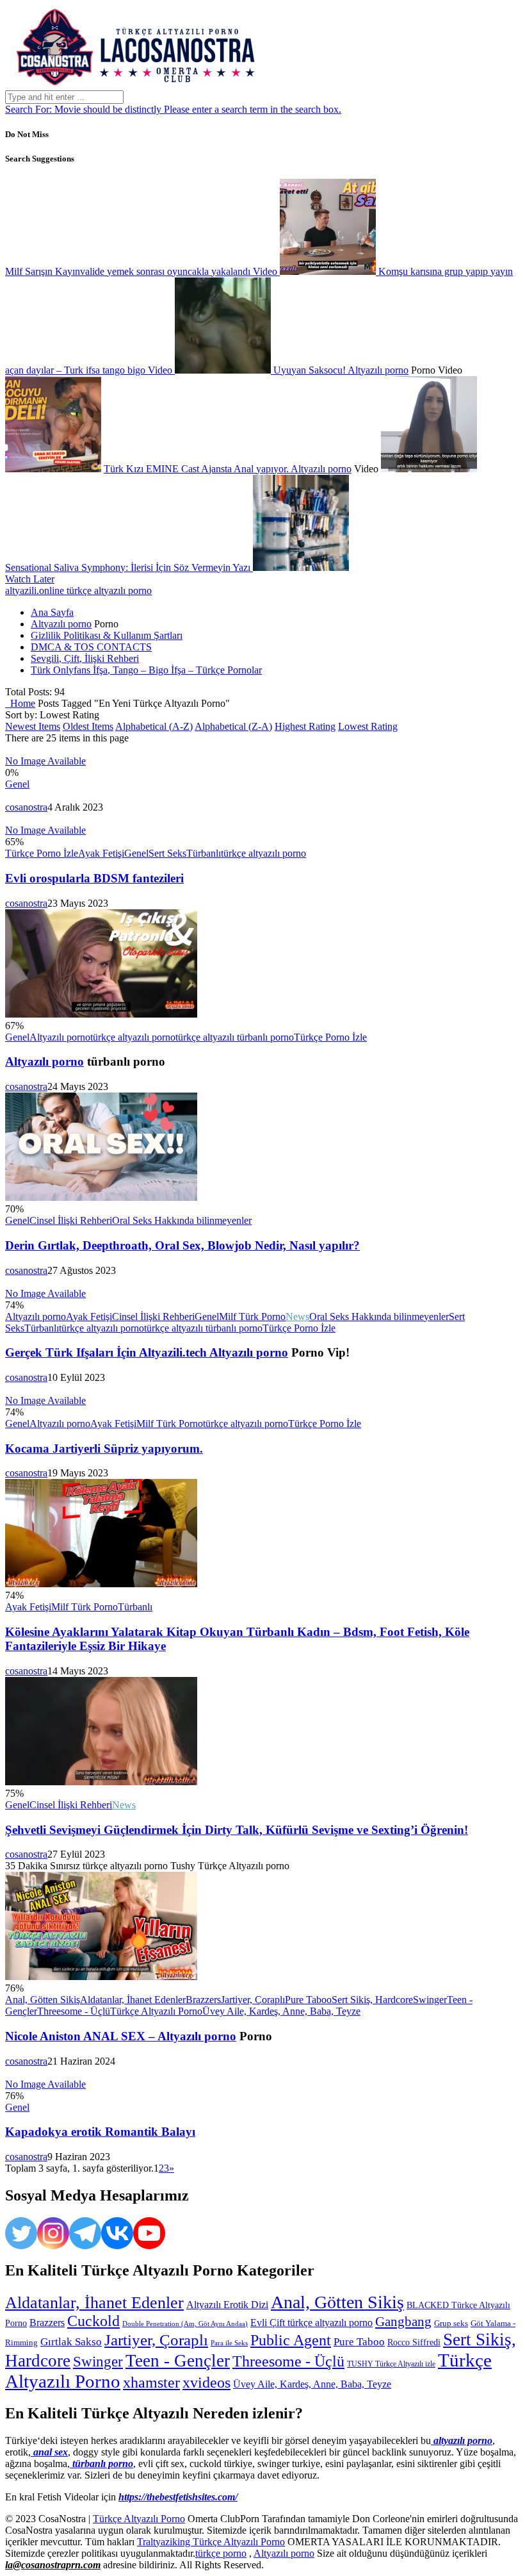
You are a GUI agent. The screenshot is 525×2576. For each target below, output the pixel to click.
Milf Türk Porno (252, 1317)
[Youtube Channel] (149, 2233)
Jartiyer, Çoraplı (253, 2000)
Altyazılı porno (378, 370)
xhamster (151, 2382)
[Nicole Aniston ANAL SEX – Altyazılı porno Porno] (101, 1977)
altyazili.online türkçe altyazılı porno (78, 590)
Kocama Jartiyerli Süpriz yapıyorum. (104, 1449)
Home (20, 703)
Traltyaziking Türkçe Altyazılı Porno (211, 2542)
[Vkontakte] (117, 2233)
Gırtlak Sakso (71, 2342)
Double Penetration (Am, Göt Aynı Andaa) (185, 2324)
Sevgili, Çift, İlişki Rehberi (85, 658)
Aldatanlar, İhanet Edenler (133, 2000)
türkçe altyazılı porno (263, 853)
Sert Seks (167, 853)
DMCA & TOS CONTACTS (91, 647)
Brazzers (203, 2000)
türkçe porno (221, 2553)
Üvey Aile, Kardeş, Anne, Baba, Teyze (281, 2011)
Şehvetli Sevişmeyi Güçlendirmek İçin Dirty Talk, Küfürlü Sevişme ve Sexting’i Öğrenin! (237, 1830)
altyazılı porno (462, 2440)
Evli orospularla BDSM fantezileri (94, 878)
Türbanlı (204, 853)
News (297, 1317)
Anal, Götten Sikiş (43, 2000)
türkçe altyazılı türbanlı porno (235, 1037)
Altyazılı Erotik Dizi (227, 2305)
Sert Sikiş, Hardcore (372, 2000)
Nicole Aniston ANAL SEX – (81, 2036)
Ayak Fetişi (101, 853)
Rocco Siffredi (414, 2342)
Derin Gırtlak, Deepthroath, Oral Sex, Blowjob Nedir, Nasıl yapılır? (182, 1245)
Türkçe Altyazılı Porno (156, 2011)
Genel (17, 784)
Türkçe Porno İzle (42, 853)
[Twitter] (21, 2233)
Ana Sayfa (52, 612)
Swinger (430, 2000)
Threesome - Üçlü (74, 2011)
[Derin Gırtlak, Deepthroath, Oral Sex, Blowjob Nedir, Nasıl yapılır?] (101, 1197)
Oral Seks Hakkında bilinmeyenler (182, 1220)
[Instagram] (53, 2233)
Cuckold (93, 2321)
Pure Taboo (308, 2000)
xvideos (206, 2382)
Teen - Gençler (178, 2361)
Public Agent (291, 2340)
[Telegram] (85, 2233)
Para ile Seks (229, 2343)
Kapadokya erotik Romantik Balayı (100, 2132)
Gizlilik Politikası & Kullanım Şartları (107, 635)
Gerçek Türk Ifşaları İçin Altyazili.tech (107, 1352)
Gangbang (403, 2322)
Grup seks (451, 2323)
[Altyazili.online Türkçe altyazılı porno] (133, 84)
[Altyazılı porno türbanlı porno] (101, 1014)
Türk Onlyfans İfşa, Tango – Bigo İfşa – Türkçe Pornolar (146, 670)
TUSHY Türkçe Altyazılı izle (391, 2364)
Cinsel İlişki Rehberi (71, 1220)
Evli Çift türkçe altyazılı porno (311, 2323)
